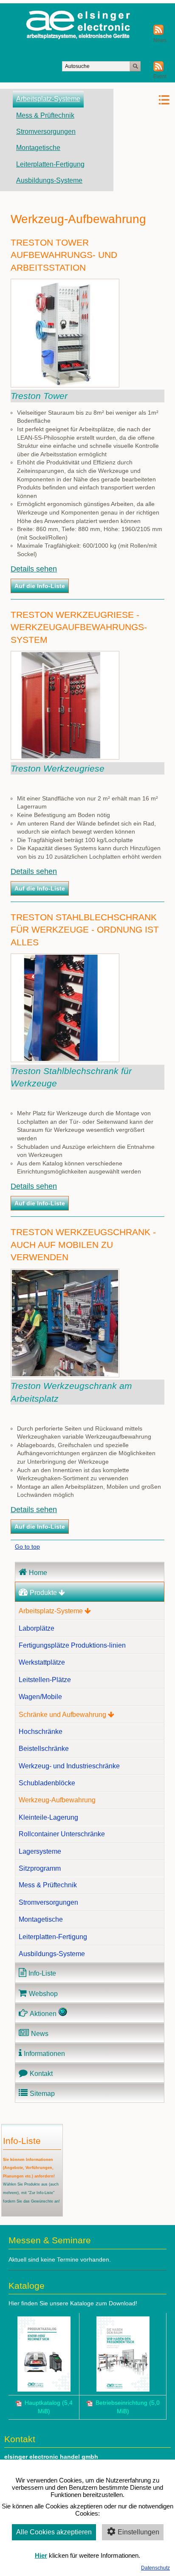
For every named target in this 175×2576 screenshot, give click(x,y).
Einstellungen (138, 2532)
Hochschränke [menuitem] (41, 1732)
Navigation (142, 100)
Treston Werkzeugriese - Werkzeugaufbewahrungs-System (79, 627)
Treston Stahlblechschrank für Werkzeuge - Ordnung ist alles (85, 930)
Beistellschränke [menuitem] (44, 1749)
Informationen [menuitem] (44, 2054)
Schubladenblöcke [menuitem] (47, 1783)
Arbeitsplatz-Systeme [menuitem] (48, 99)
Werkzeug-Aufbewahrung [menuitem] (57, 1800)
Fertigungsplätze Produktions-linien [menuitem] (72, 1645)
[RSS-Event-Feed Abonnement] (158, 70)
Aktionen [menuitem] (43, 2014)
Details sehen (34, 569)
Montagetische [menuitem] (38, 148)
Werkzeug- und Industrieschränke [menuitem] (69, 1766)
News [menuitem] (40, 2034)
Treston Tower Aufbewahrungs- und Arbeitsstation (64, 255)
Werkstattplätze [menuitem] (42, 1662)
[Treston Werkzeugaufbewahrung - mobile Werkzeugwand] (65, 758)
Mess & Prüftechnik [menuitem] (45, 115)
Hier (41, 2555)
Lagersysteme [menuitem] (40, 1851)
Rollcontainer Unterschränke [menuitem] (62, 1834)
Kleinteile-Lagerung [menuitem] (48, 1817)
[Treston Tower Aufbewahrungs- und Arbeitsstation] (65, 385)
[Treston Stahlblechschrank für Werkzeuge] (65, 1060)
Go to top (27, 1547)
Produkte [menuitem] (43, 1593)
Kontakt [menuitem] (41, 2074)
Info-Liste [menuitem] (42, 1973)
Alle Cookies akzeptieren (54, 2532)
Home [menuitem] (38, 1573)
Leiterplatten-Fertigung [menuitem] (50, 164)
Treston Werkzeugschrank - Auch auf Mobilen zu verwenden (83, 1244)
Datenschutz (155, 2568)
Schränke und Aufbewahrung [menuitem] (62, 1715)
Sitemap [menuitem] (42, 2094)
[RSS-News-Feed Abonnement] (158, 33)
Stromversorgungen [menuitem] (46, 131)
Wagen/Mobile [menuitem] (40, 1697)
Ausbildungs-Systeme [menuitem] (49, 180)
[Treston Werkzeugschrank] (65, 1375)
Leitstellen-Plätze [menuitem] (45, 1680)
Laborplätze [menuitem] (37, 1628)
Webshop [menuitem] (43, 1994)
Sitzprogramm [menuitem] (40, 1868)
